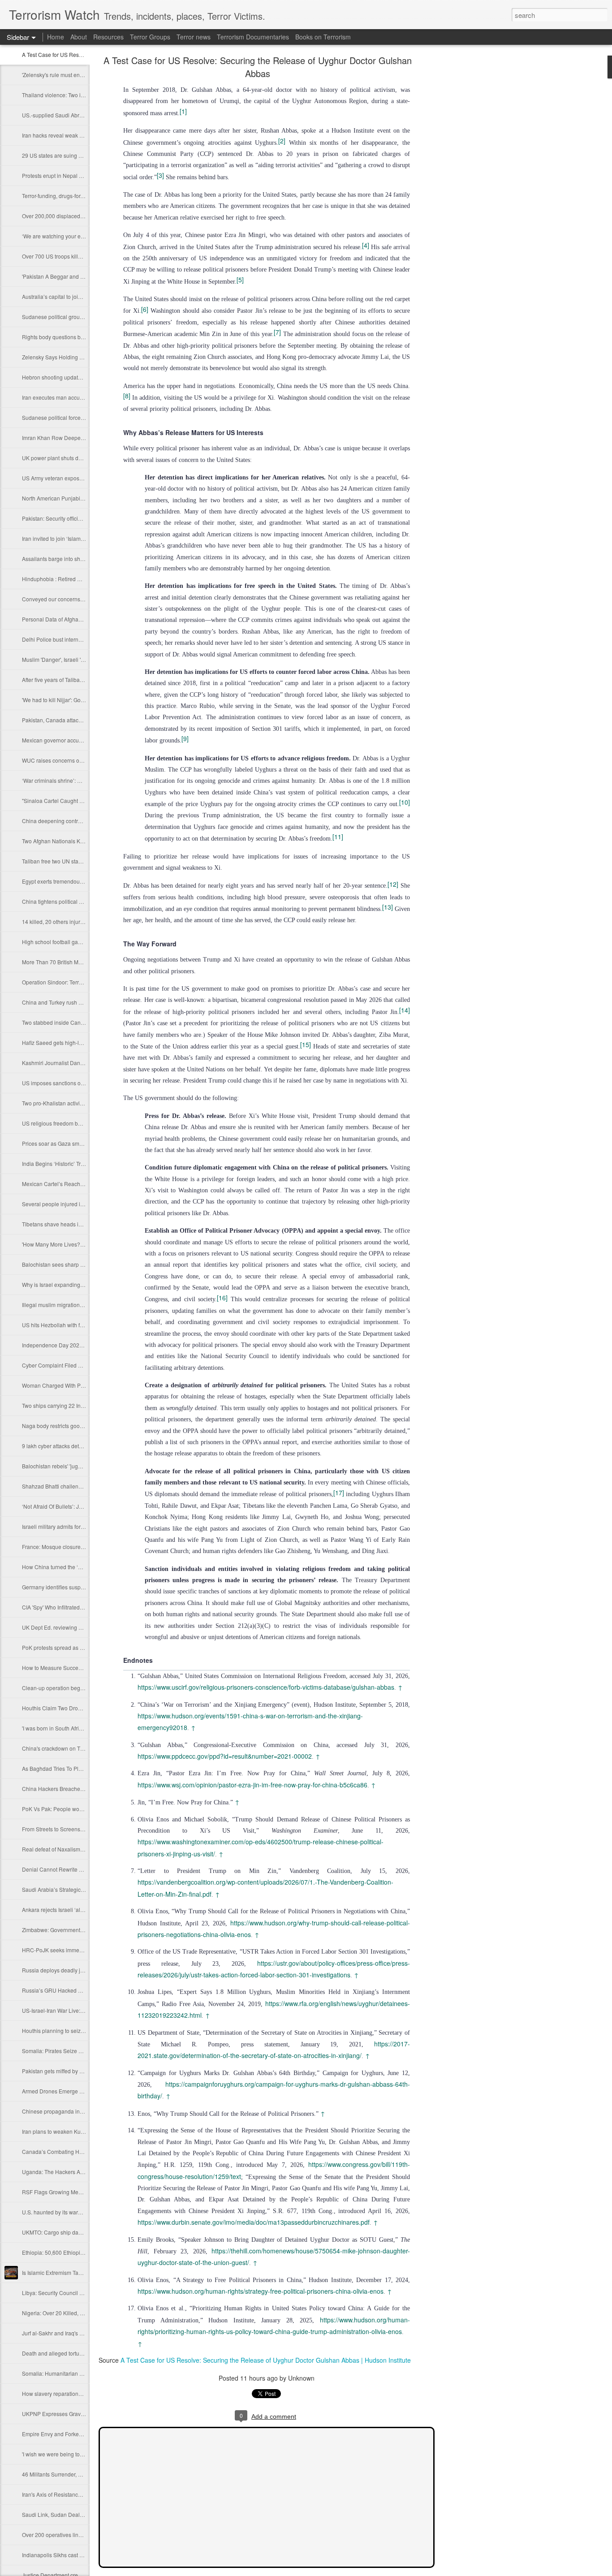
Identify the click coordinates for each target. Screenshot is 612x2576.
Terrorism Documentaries (253, 37)
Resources (108, 37)
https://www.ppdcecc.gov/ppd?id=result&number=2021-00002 (225, 1756)
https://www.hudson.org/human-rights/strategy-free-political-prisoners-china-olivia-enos (261, 2291)
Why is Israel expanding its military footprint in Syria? (86, 1284)
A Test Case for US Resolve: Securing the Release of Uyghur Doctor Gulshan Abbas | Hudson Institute (266, 2360)
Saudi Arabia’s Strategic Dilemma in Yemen (75, 1889)
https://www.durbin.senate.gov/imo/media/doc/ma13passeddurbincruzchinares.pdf (254, 2222)
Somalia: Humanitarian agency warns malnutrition (83, 2373)
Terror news (194, 37)
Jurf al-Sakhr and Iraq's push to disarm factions (79, 2333)
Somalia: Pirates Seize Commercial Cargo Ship (80, 2051)
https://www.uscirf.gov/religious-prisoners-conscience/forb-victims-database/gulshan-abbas (266, 1687)
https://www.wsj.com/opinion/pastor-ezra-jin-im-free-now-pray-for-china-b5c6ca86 (252, 1785)
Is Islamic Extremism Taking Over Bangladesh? (79, 2272)
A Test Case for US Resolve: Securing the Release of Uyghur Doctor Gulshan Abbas (258, 67)
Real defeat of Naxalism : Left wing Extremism (78, 1849)
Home (56, 37)
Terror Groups (150, 37)
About (79, 37)
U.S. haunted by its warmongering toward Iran (78, 2212)
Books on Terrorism (323, 37)
